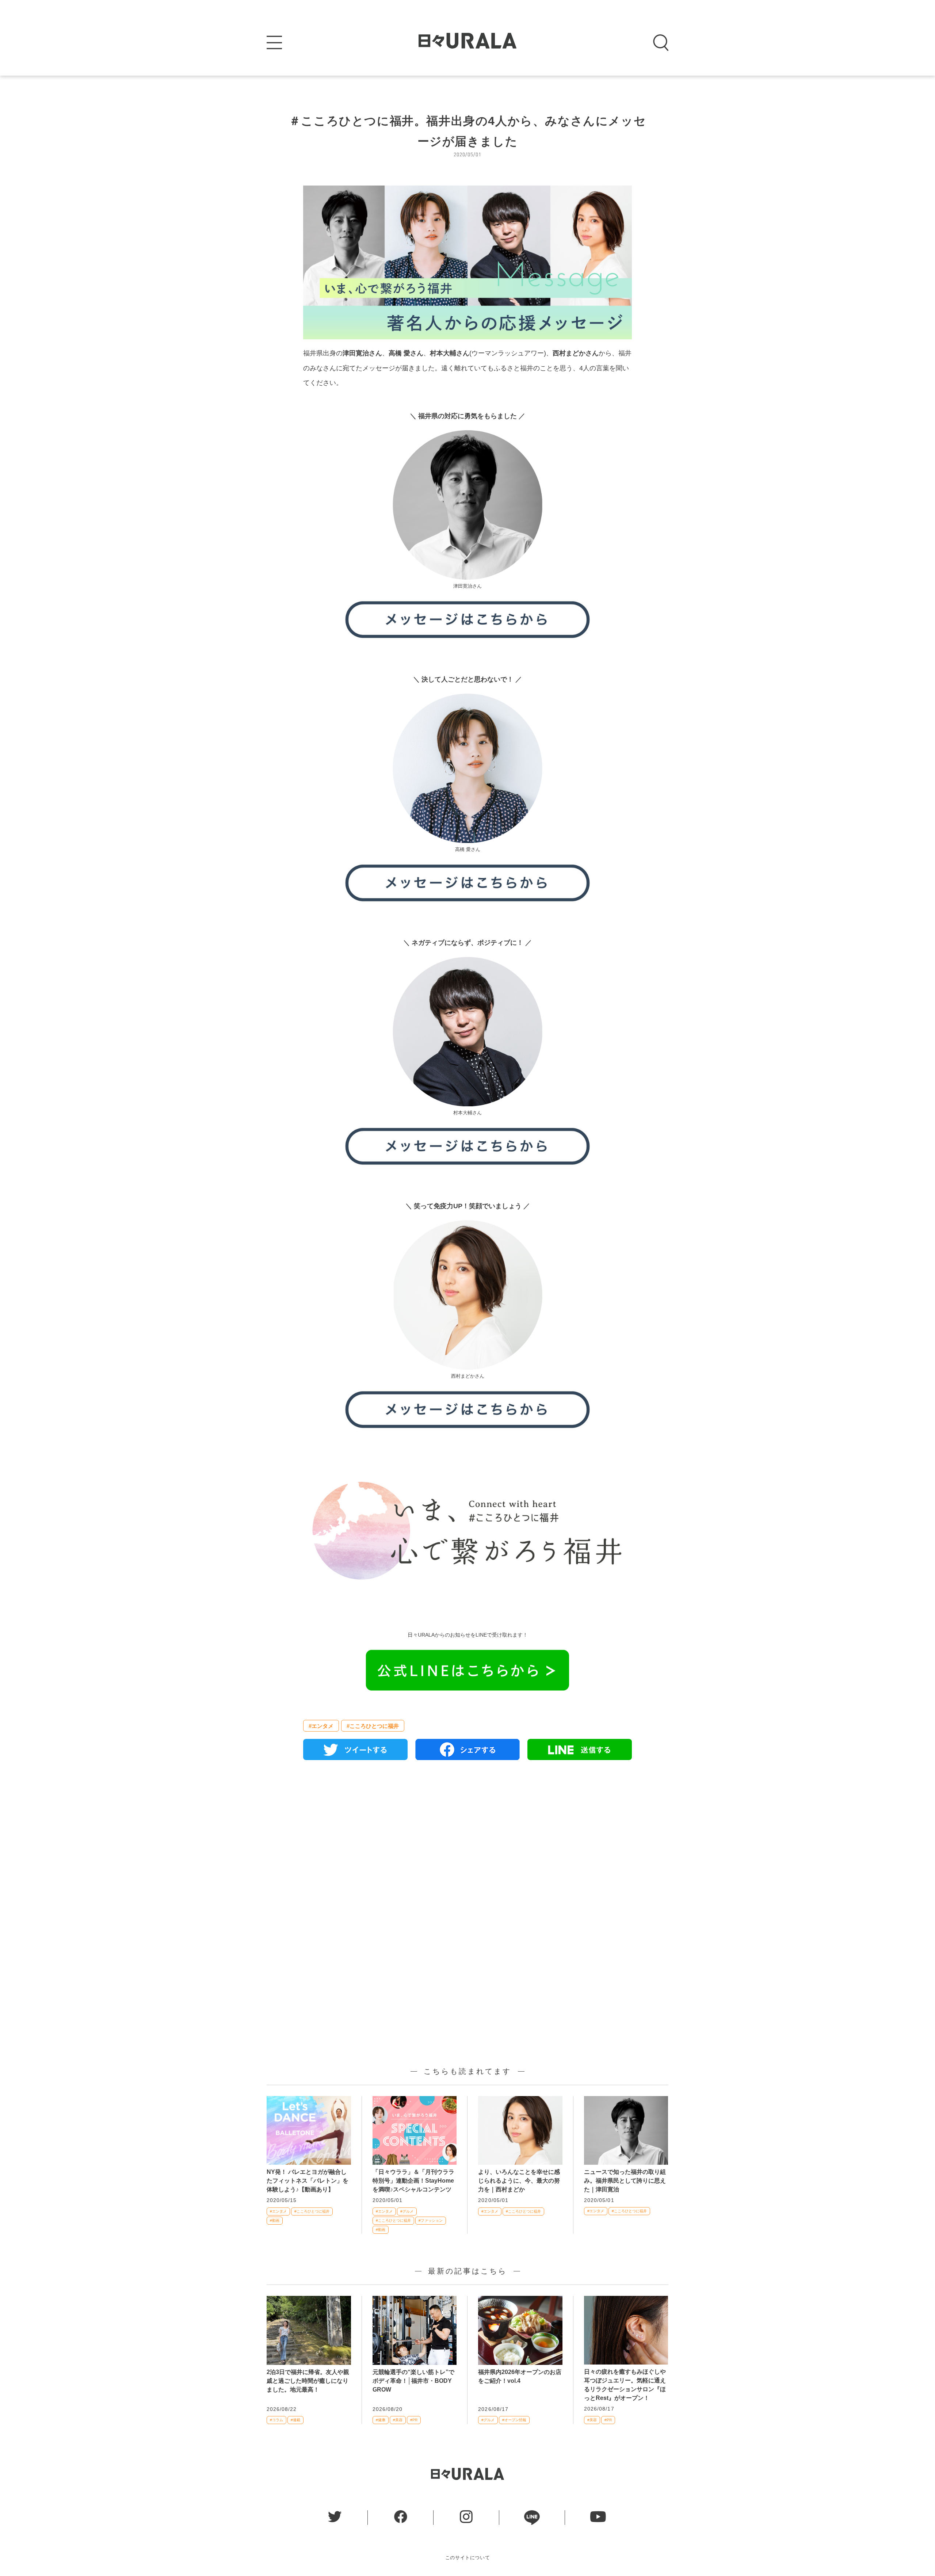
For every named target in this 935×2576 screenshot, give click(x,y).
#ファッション (431, 2220)
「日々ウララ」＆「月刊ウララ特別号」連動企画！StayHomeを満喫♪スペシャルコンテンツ (413, 2181)
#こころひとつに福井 (373, 1726)
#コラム (276, 2420)
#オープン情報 (514, 2420)
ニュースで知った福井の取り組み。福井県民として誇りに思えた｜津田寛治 (625, 2181)
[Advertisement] (467, 1850)
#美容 (398, 2420)
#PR (414, 2420)
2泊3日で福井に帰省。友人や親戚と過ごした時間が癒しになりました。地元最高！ (308, 2381)
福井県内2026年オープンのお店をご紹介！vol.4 (520, 2376)
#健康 (381, 2420)
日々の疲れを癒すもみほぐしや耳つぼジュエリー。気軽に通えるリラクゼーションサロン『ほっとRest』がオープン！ (625, 2385)
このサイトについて (468, 2558)
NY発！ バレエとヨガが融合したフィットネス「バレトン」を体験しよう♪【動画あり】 (308, 2181)
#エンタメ (321, 1726)
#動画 (275, 2220)
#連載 (295, 2420)
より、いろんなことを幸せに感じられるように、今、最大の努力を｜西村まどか (519, 2181)
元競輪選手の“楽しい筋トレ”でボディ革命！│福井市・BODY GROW (413, 2381)
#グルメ (407, 2211)
